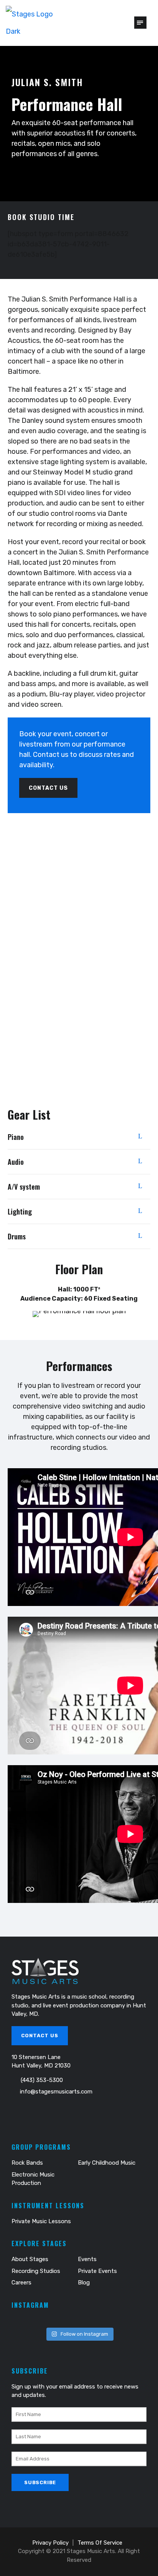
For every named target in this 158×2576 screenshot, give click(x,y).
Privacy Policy (50, 2543)
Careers (21, 2283)
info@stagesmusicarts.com (56, 2092)
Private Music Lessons (41, 2221)
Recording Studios (36, 2271)
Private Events (97, 2271)
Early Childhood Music (107, 2163)
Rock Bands (27, 2163)
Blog (84, 2283)
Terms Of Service (100, 2543)
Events (87, 2259)
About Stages (30, 2259)
